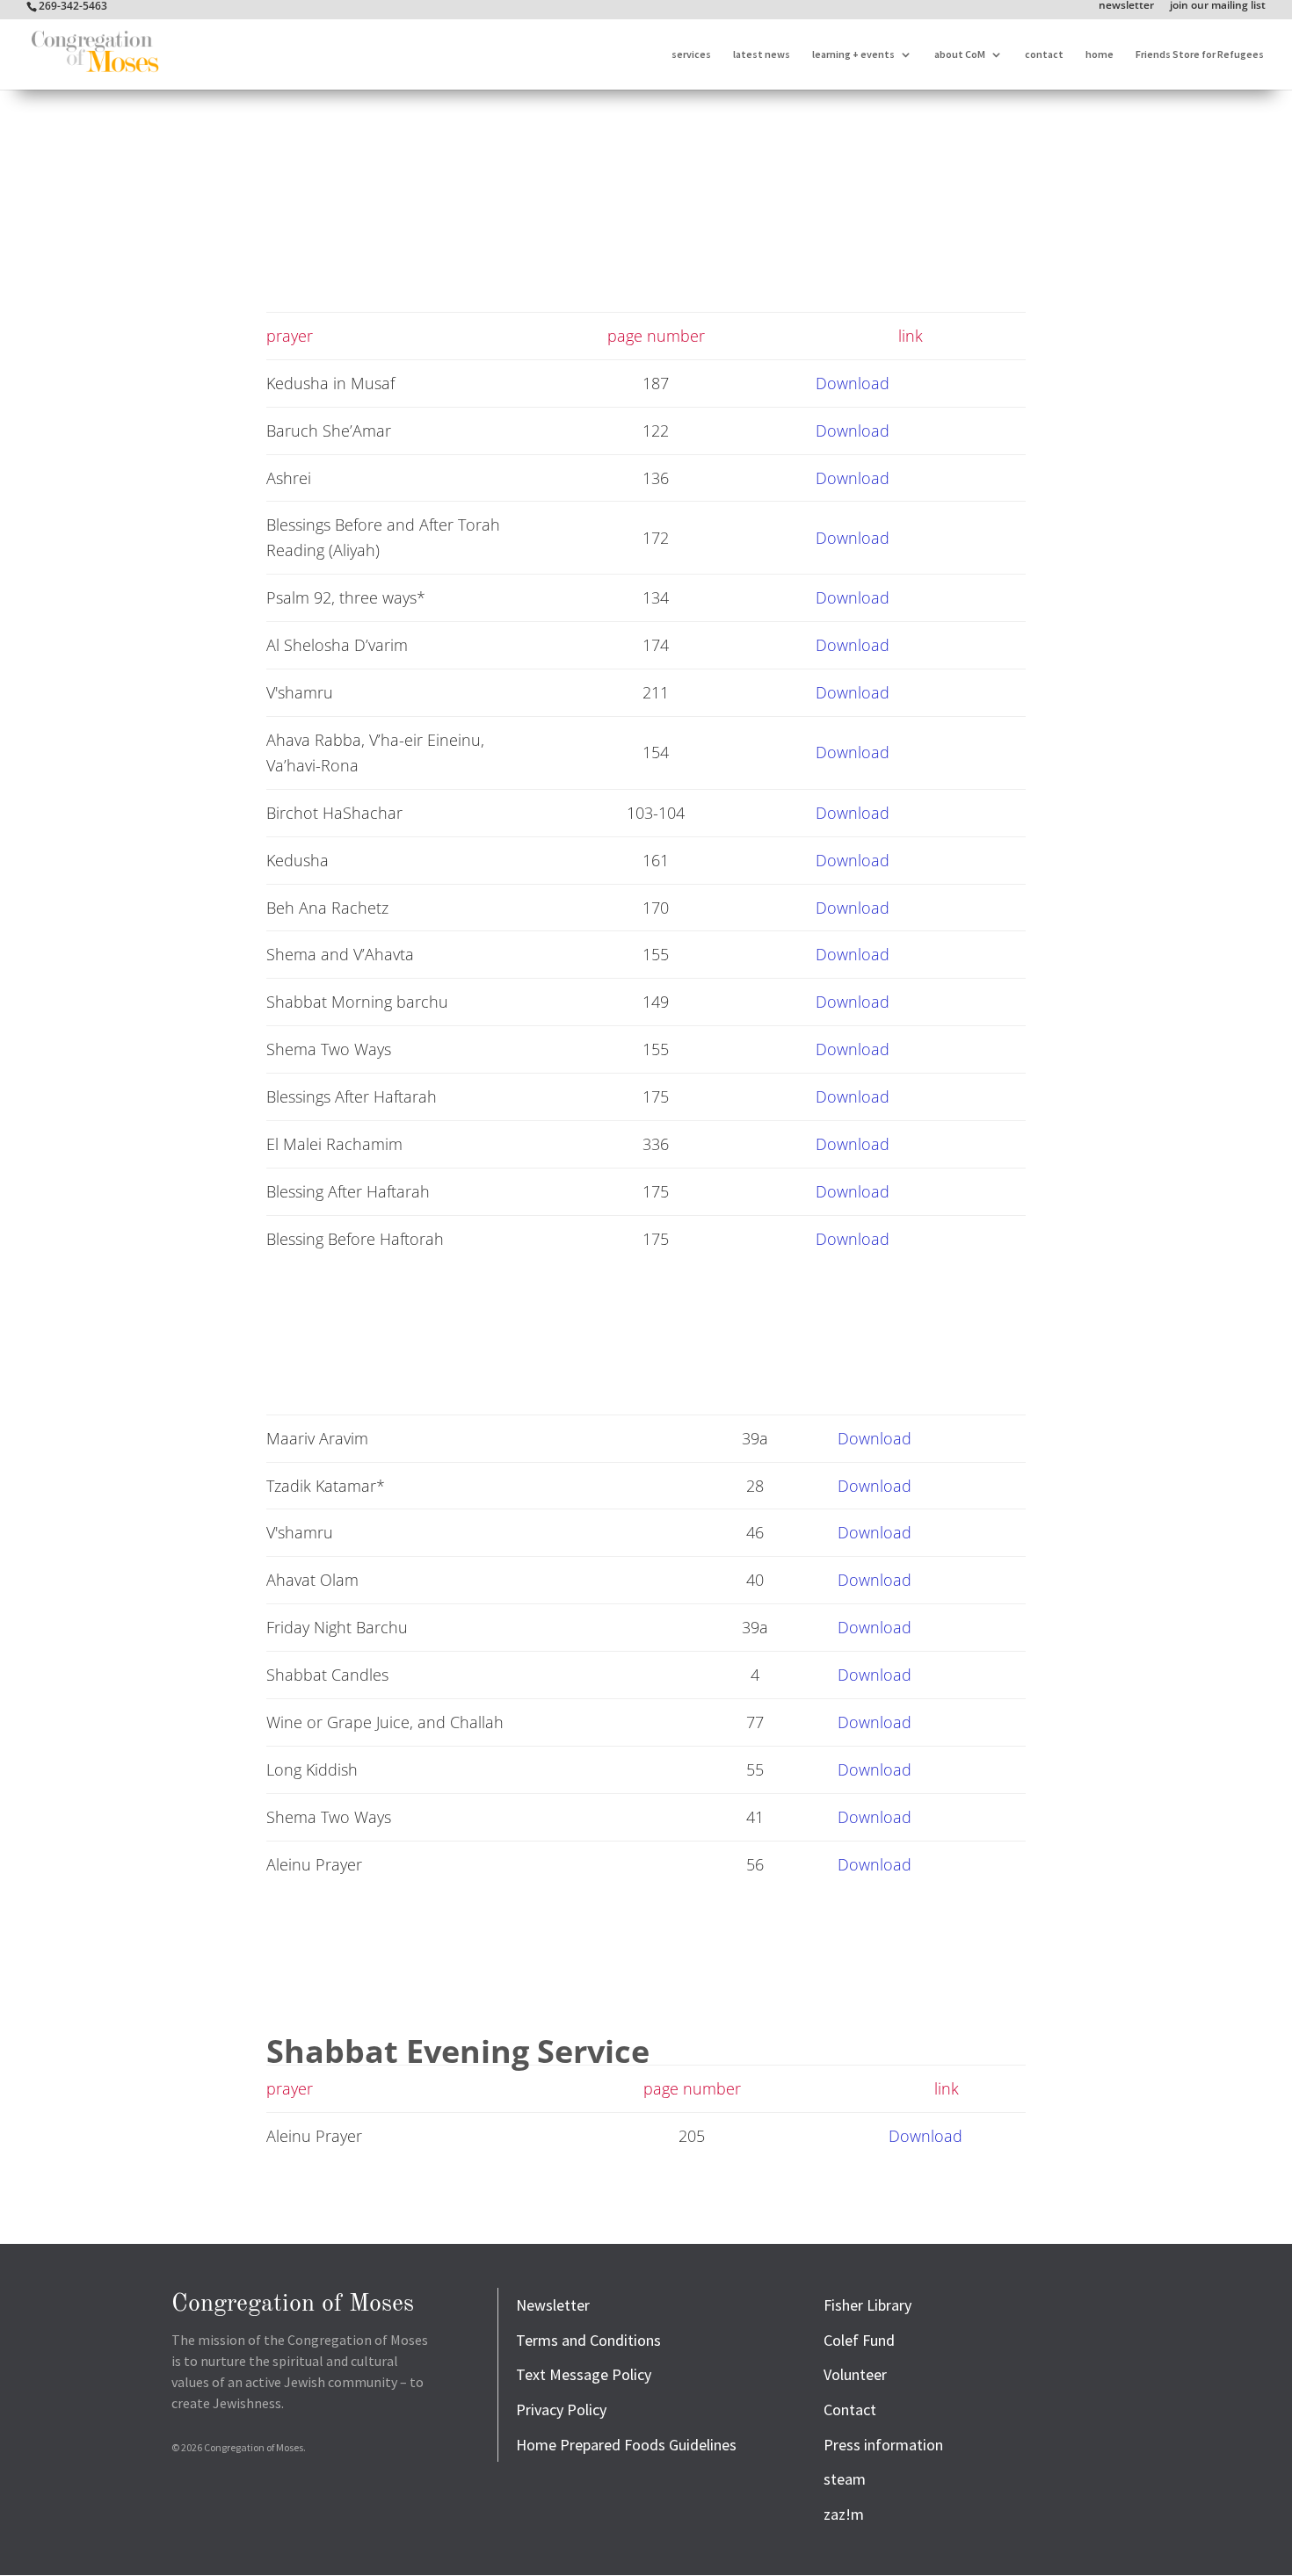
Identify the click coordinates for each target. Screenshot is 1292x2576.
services (691, 54)
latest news (762, 54)
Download (853, 383)
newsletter (1126, 6)
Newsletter (553, 2305)
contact (1044, 54)
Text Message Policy (584, 2374)
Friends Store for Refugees (1200, 54)
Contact (850, 2410)
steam (845, 2479)
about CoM (960, 54)
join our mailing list (1218, 6)
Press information (883, 2445)
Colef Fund (859, 2340)
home (1100, 54)
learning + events (853, 54)
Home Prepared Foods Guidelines (626, 2445)
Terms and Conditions (588, 2340)
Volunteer (855, 2374)
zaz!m (844, 2514)
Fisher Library (867, 2305)
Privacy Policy (561, 2410)
